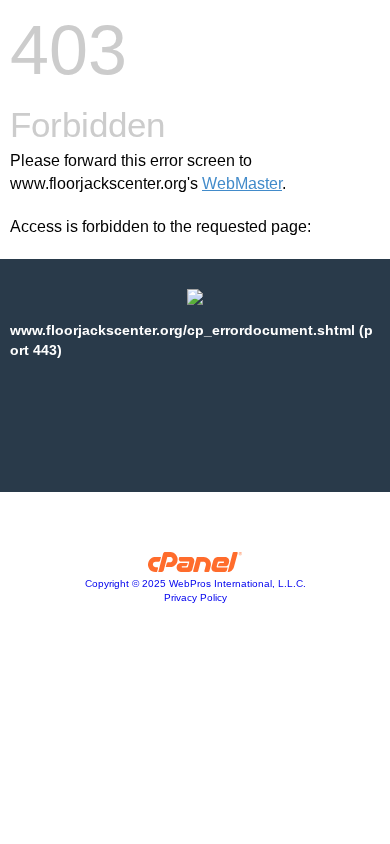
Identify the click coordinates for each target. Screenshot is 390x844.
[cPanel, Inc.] (195, 567)
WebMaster (242, 183)
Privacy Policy (195, 597)
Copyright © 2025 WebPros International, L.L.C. (195, 583)
